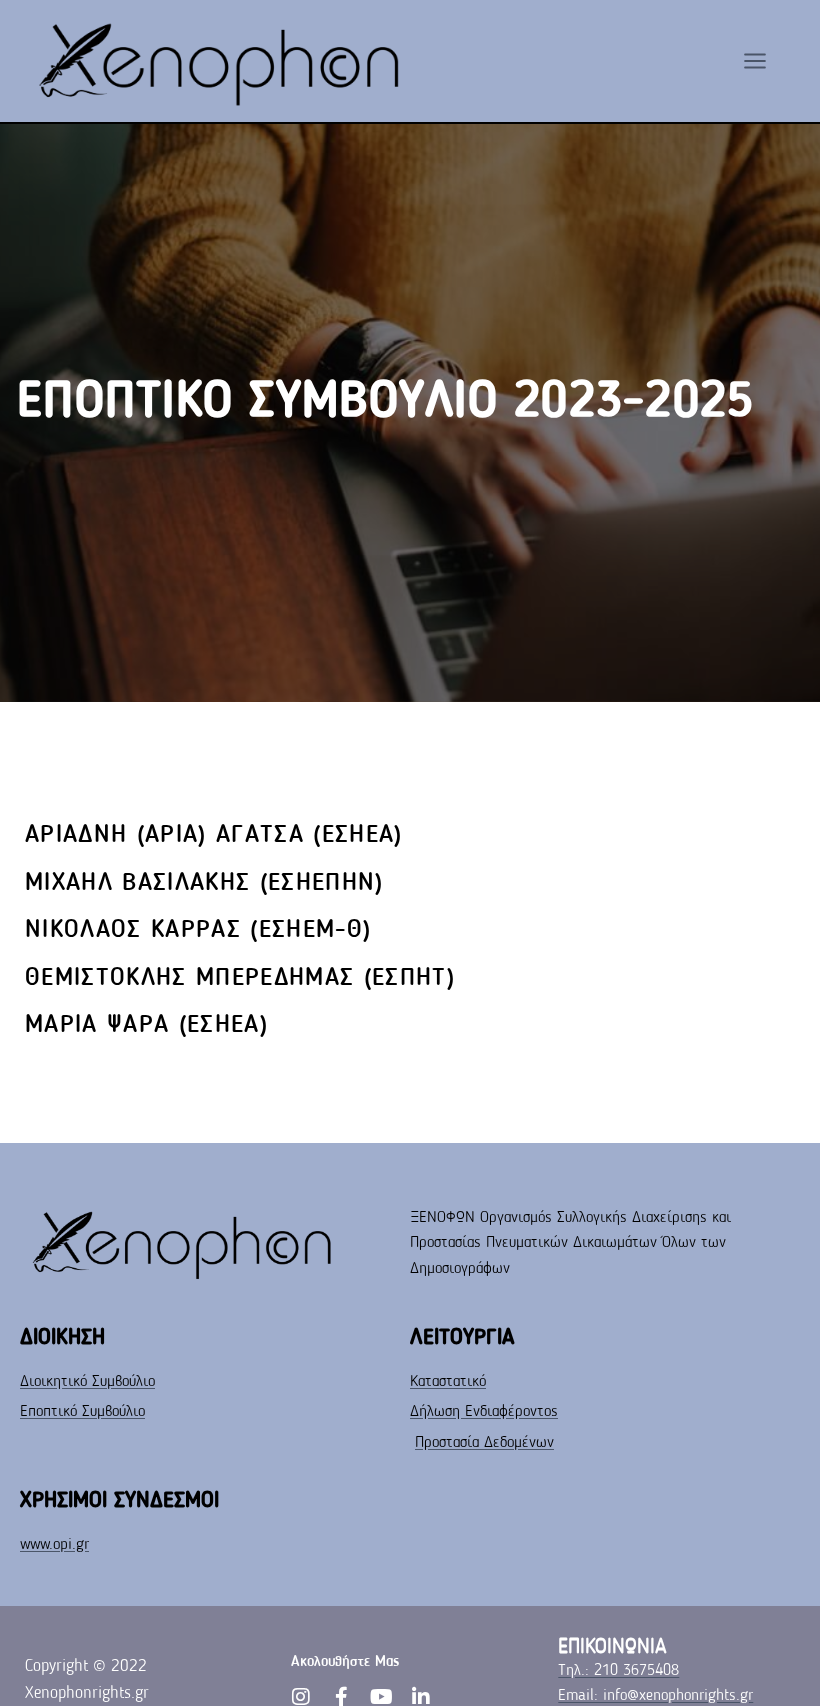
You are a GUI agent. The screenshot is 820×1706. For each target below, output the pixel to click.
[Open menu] (765, 60)
